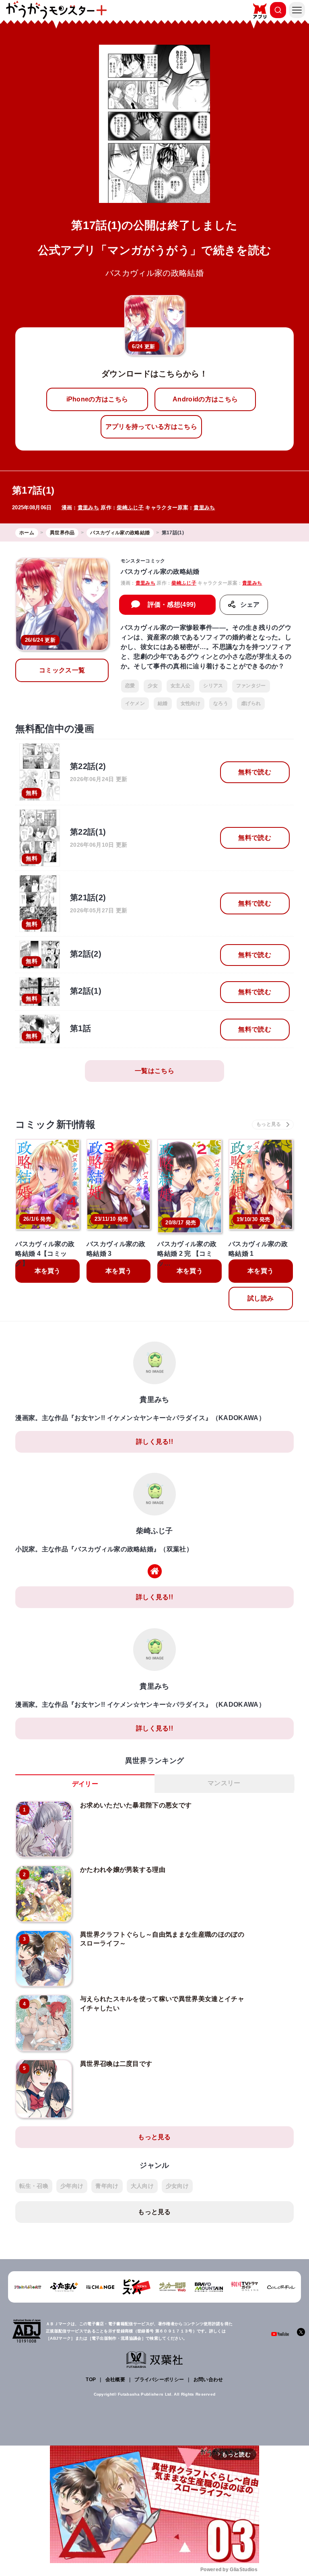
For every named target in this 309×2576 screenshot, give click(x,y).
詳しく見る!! (154, 1442)
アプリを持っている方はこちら (151, 427)
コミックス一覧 (62, 670)
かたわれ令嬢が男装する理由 (123, 1870)
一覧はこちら (154, 1071)
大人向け (142, 2186)
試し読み (261, 1298)
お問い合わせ (208, 2380)
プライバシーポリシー (159, 2380)
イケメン (135, 703)
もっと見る (154, 2137)
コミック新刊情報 (55, 1124)
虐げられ (251, 703)
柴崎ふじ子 (130, 508)
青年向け (107, 2186)
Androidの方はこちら (205, 399)
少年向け (72, 2186)
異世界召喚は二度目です (116, 2064)
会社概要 (115, 2380)
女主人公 (180, 686)
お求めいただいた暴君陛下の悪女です (136, 1805)
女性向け (191, 703)
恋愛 (130, 686)
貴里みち (88, 508)
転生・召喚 (34, 2186)
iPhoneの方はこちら (97, 399)
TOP (91, 2380)
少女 (153, 686)
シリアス (213, 686)
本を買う (48, 1271)
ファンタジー (251, 686)
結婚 (163, 703)
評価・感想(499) (172, 605)
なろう (221, 703)
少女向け (177, 2186)
